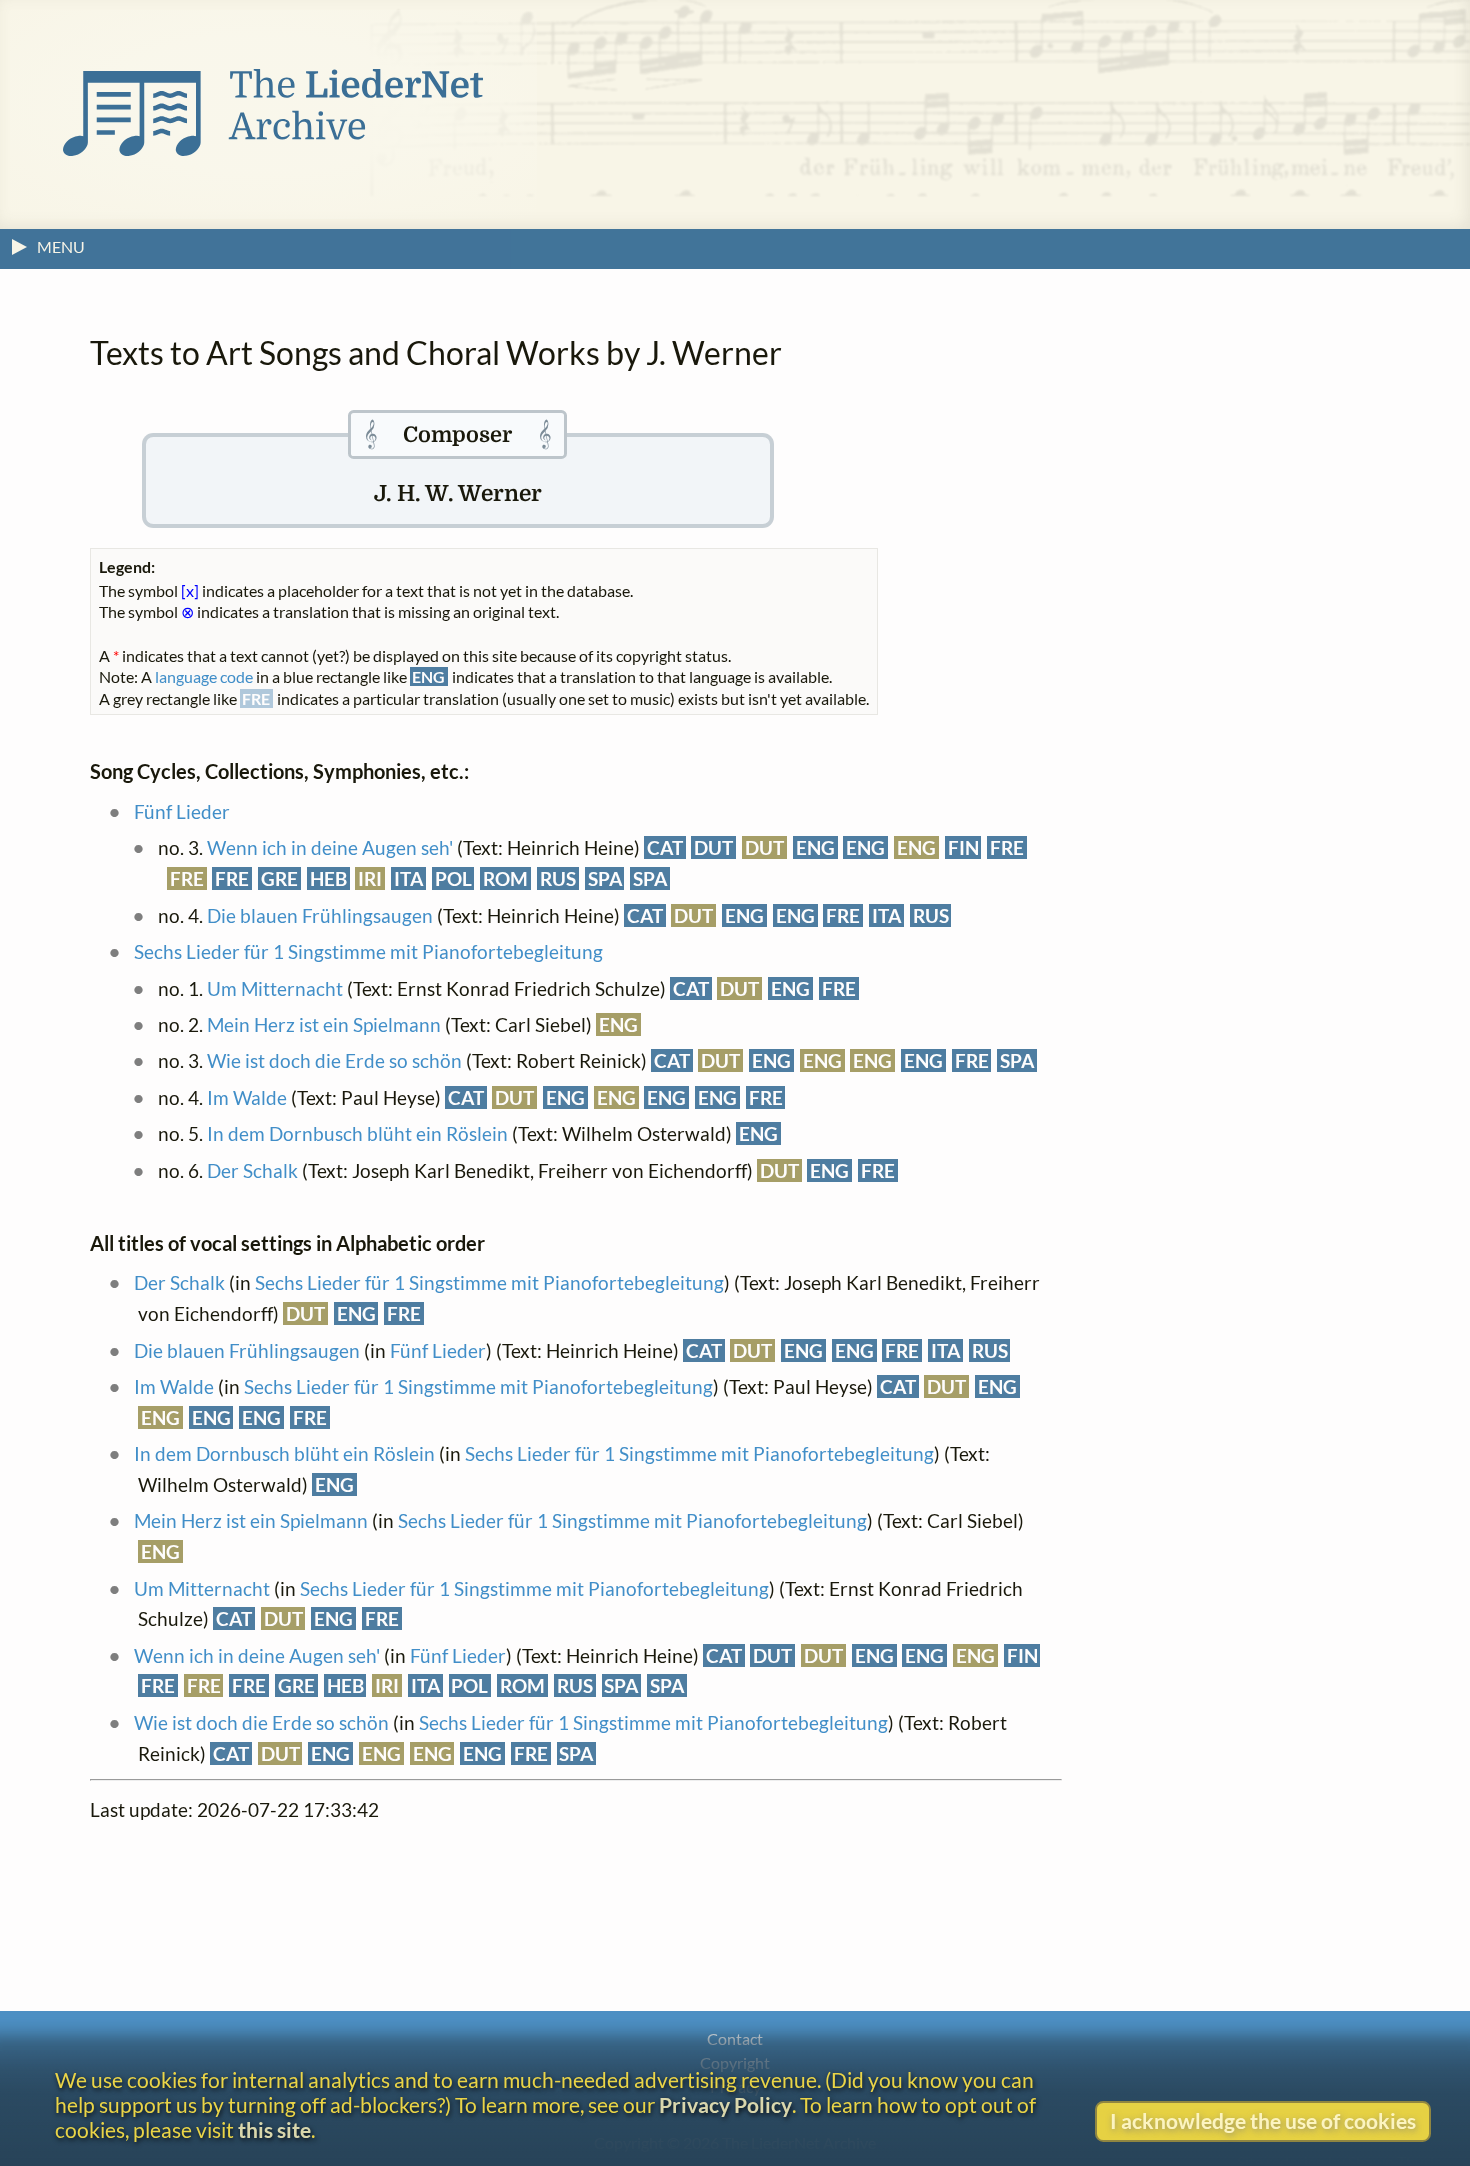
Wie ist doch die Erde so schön (334, 1060)
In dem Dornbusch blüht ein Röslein (357, 1133)
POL (453, 878)
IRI (370, 878)
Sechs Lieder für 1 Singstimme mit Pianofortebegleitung (368, 951)
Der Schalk (252, 1170)
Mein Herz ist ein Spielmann (324, 1024)
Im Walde (247, 1097)
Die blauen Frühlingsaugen (320, 915)
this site (274, 2129)
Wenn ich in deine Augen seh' (330, 847)
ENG (815, 847)
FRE (1007, 847)
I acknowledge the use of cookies (1263, 2120)
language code (204, 676)
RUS (558, 878)
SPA (605, 878)
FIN (963, 847)
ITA (408, 878)
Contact (735, 2038)
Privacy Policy (725, 2104)
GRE (279, 878)
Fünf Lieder (182, 811)
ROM (505, 878)
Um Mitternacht (275, 988)
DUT (713, 847)
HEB (328, 878)
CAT (665, 847)
